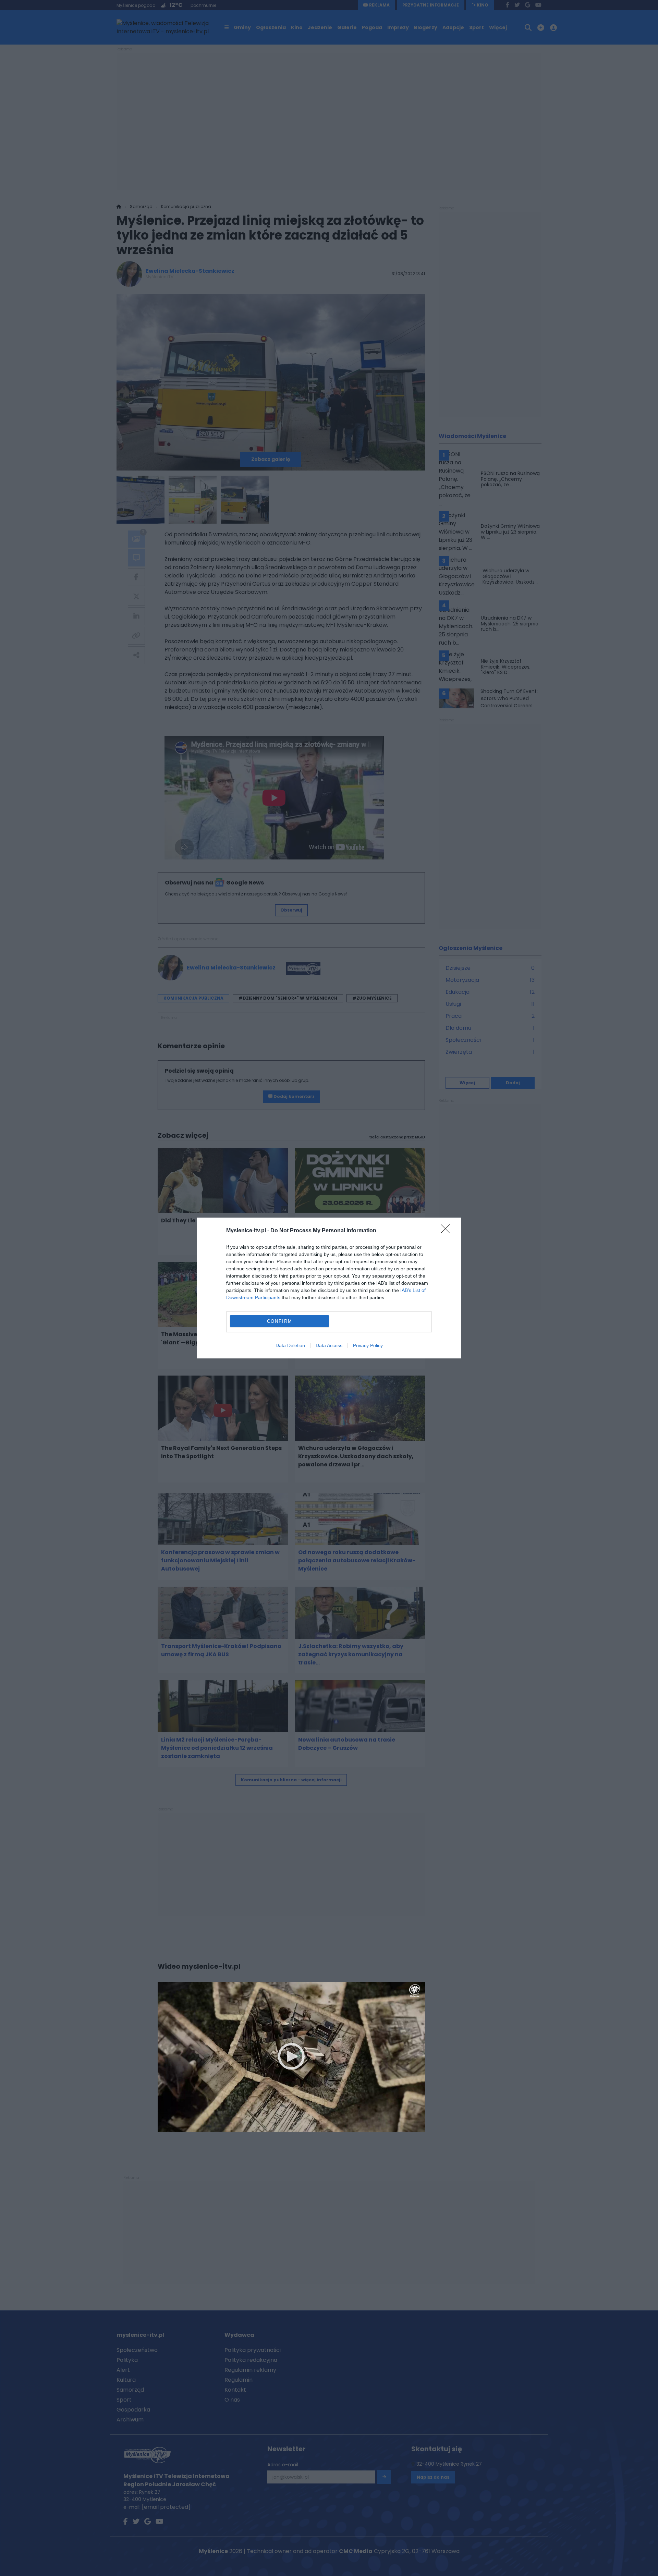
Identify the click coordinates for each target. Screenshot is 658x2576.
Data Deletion (290, 1345)
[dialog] (329, 1288)
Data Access (329, 1345)
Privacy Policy (368, 1345)
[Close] (448, 1231)
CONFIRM (280, 1321)
